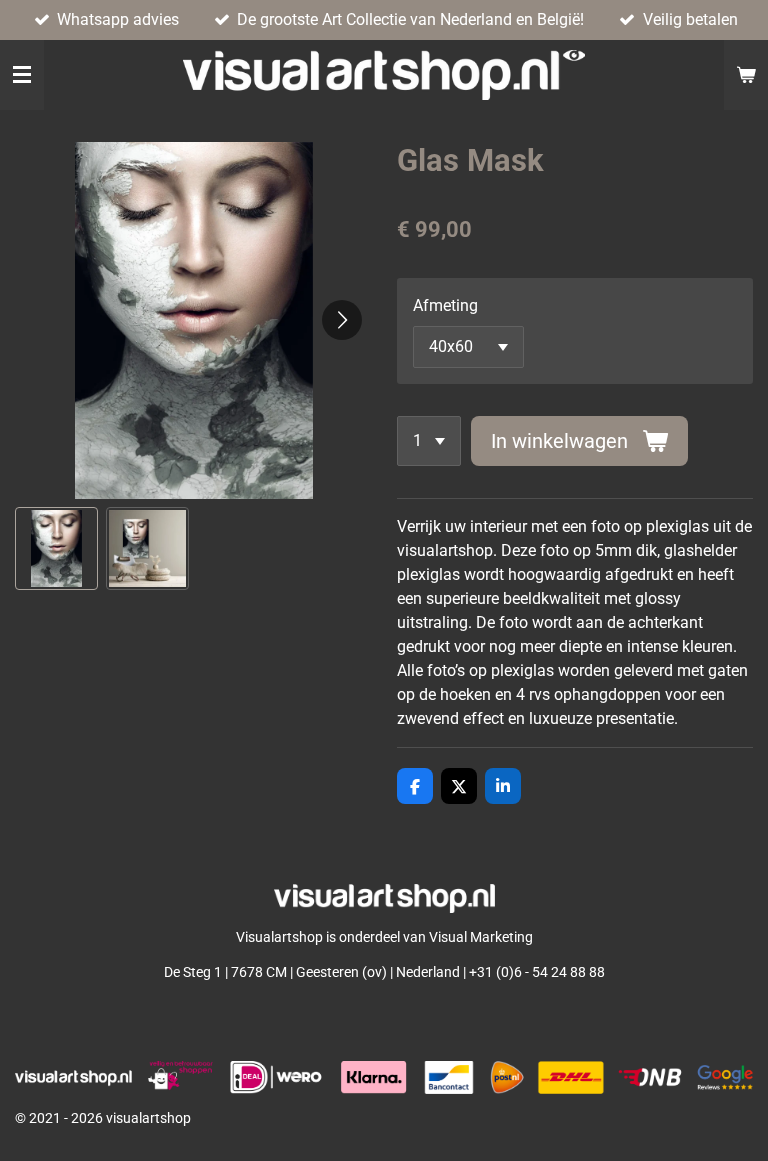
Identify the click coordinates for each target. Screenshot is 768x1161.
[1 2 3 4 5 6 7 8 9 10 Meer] (429, 441)
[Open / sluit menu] (22, 75)
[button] (56, 548)
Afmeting (445, 305)
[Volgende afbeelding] (342, 320)
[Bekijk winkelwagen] (746, 75)
